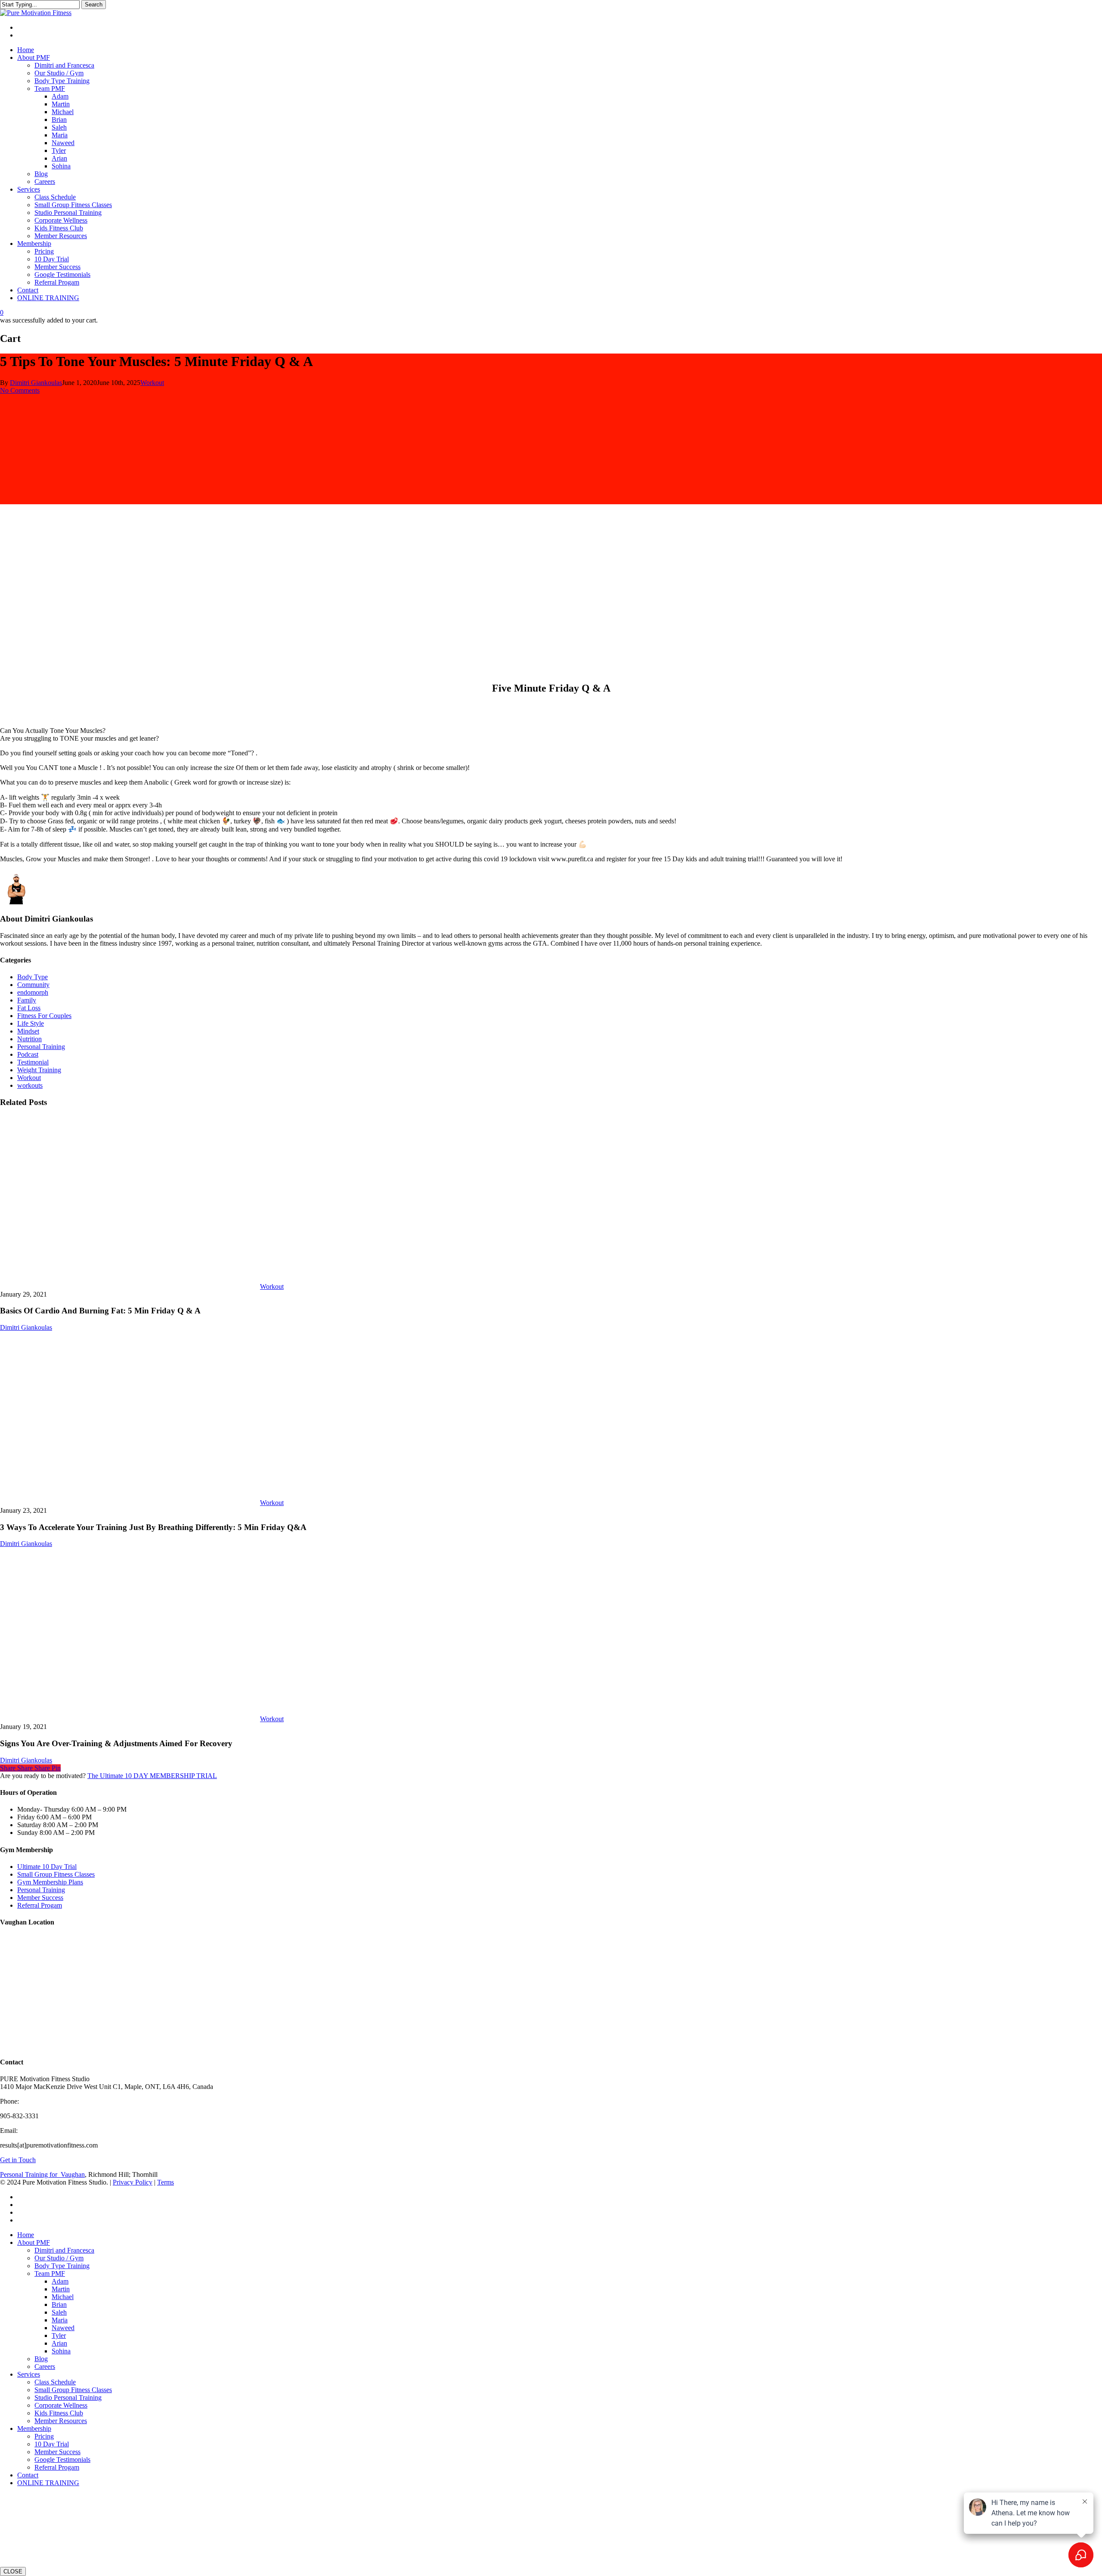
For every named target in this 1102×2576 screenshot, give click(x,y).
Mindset (28, 1031)
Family (27, 1000)
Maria (60, 2320)
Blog (41, 2359)
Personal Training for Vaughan (42, 2174)
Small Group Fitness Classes (56, 1874)
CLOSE (13, 2571)
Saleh (59, 2312)
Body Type (33, 977)
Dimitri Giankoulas (36, 383)
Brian (59, 2304)
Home (26, 2235)
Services (29, 2374)
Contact (28, 2475)
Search (94, 5)
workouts (30, 1085)
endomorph (33, 992)
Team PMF (50, 2273)
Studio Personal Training (68, 2398)
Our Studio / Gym (59, 2258)
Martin (61, 2289)
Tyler (59, 2335)
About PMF (34, 2242)
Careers (45, 2367)
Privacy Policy (133, 2182)
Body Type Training (62, 2266)
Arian (59, 2343)
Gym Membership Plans (50, 1882)
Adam (60, 2281)
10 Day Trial (52, 2444)
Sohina (61, 2351)
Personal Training (41, 1047)
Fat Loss (29, 1008)
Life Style (31, 1023)
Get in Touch (18, 2160)
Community (33, 985)
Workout (152, 383)
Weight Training (39, 1070)
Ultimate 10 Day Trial (47, 1867)
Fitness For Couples (44, 1016)
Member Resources (61, 2421)
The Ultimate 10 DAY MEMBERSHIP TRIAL (152, 1776)
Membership (34, 2429)
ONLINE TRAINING (48, 2483)
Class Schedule (55, 2382)
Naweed (63, 2328)
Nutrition (29, 1039)
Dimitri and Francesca (64, 2250)
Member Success (40, 1898)
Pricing (44, 2436)
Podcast (28, 1054)
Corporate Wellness (61, 2405)
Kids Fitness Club (59, 2413)
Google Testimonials (62, 2460)
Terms (166, 2182)
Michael (63, 2297)
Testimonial (33, 1062)
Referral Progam (40, 1905)
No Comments (20, 390)
